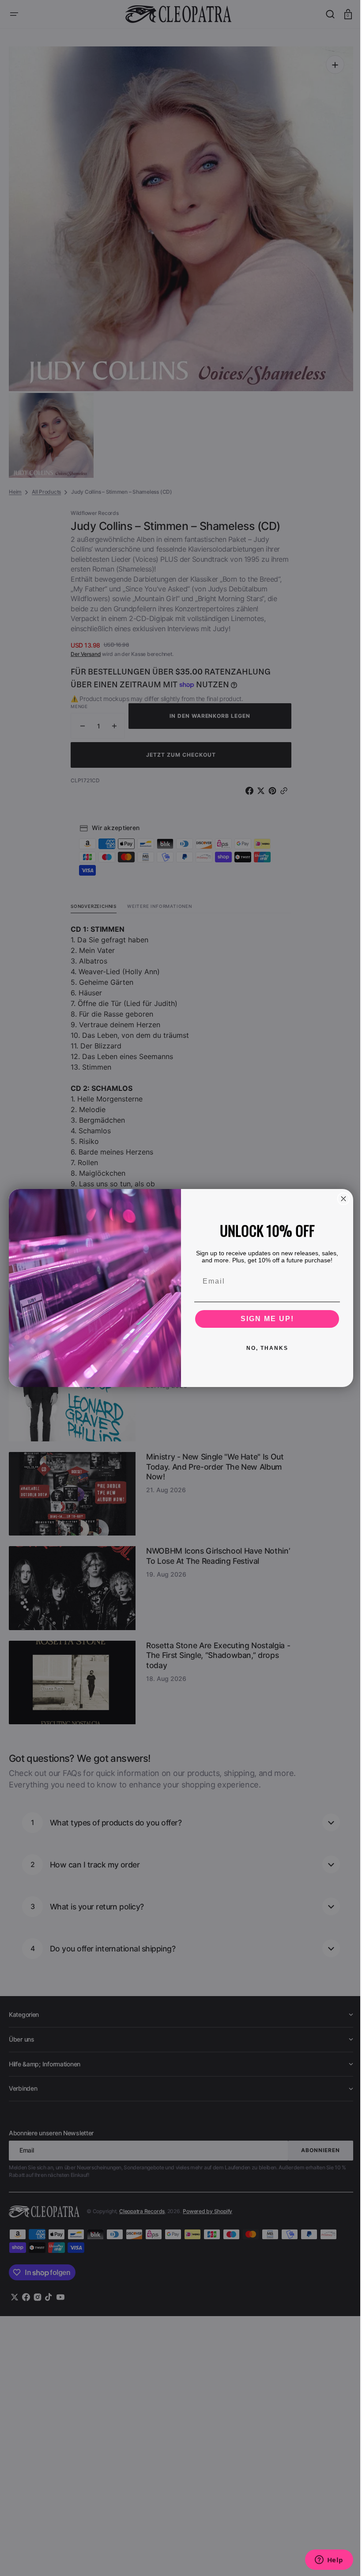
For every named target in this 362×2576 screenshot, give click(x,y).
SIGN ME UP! (264, 1319)
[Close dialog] (340, 1199)
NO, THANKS (264, 1348)
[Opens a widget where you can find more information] (322, 2561)
